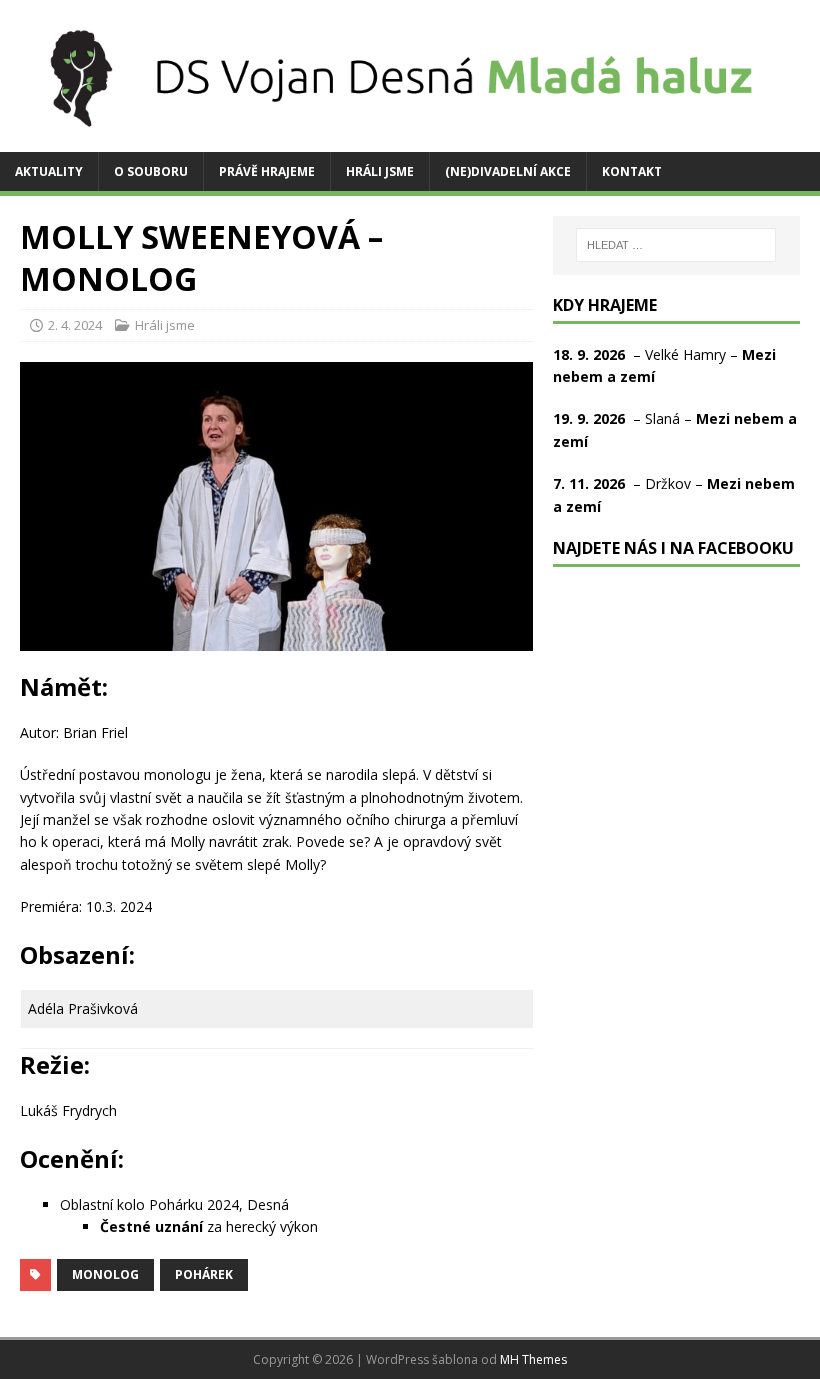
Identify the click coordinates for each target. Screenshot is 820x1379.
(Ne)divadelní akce (508, 171)
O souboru (151, 171)
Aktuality (49, 171)
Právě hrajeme (267, 171)
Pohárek (204, 1274)
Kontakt (632, 171)
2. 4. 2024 (75, 325)
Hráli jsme (380, 171)
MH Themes (533, 1359)
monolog (105, 1274)
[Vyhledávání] (676, 245)
